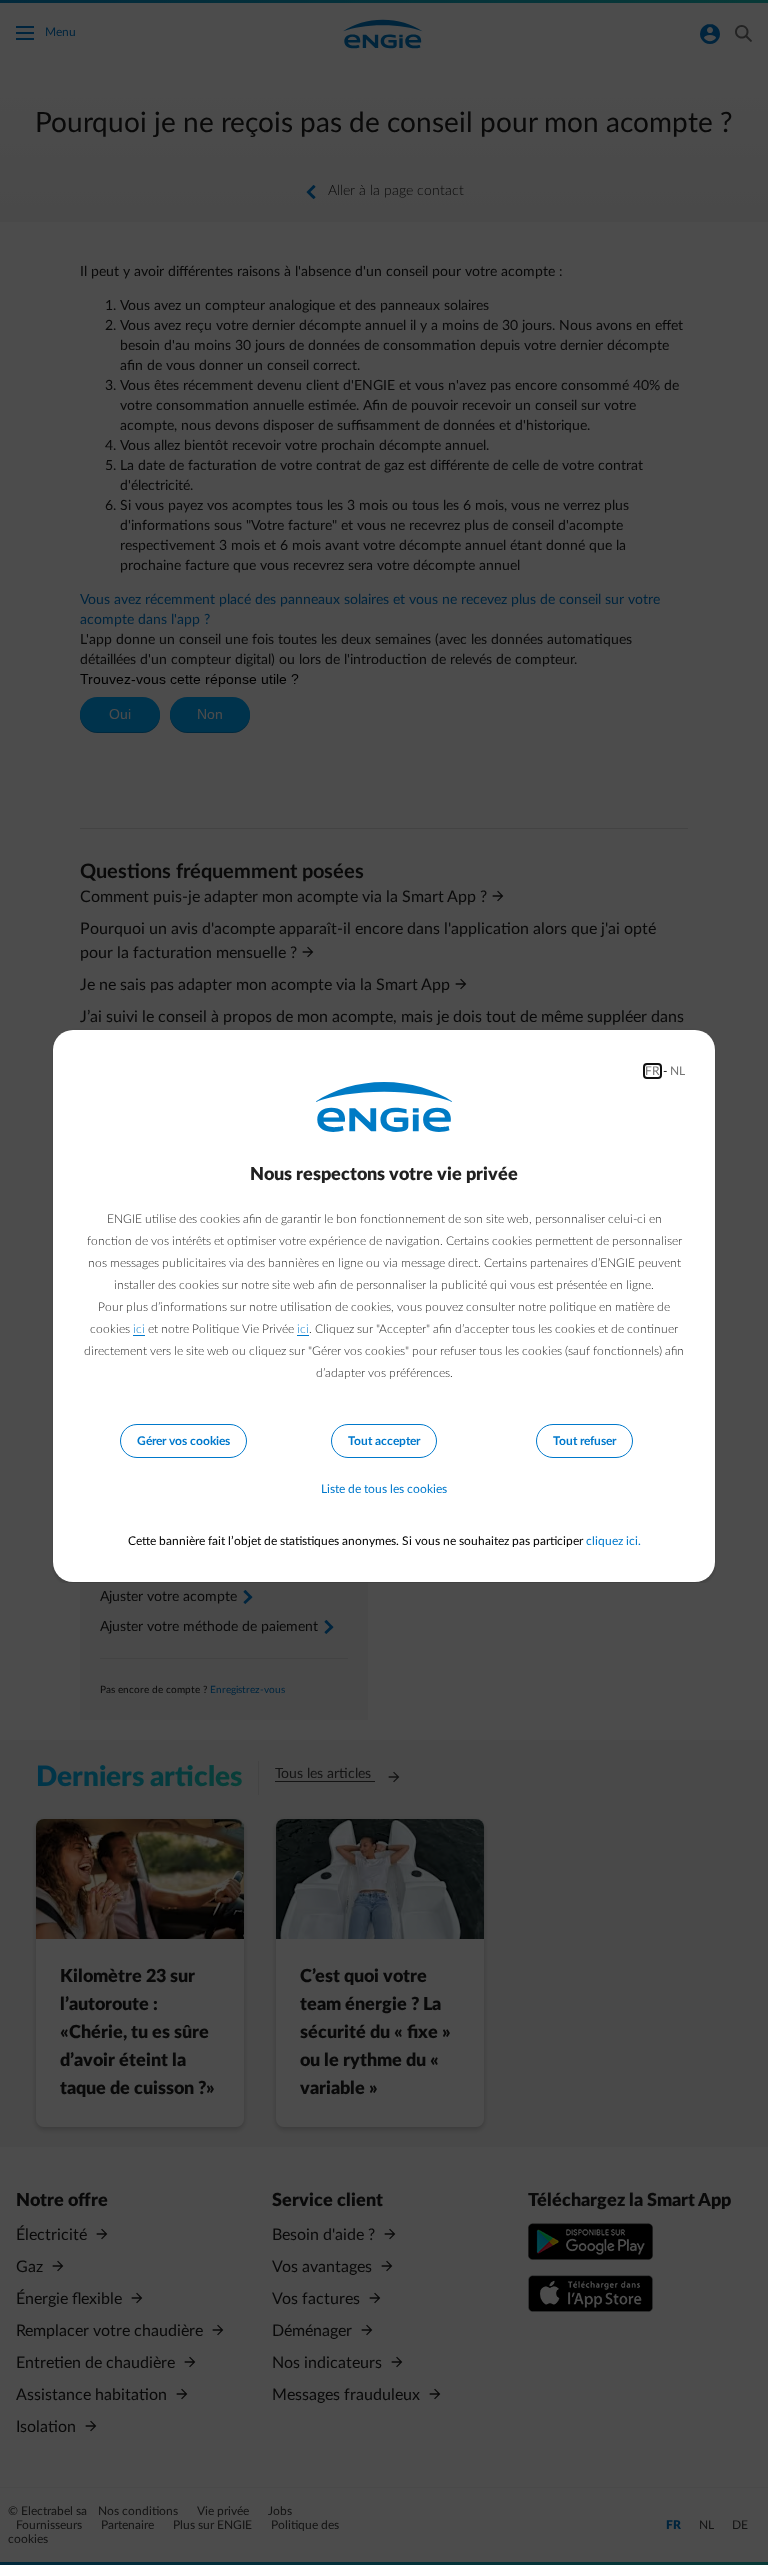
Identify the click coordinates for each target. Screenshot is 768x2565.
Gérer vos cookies (183, 1441)
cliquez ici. (613, 1541)
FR (652, 1071)
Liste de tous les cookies (384, 1489)
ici (139, 1329)
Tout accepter (384, 1441)
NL (677, 1071)
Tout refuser (584, 1441)
